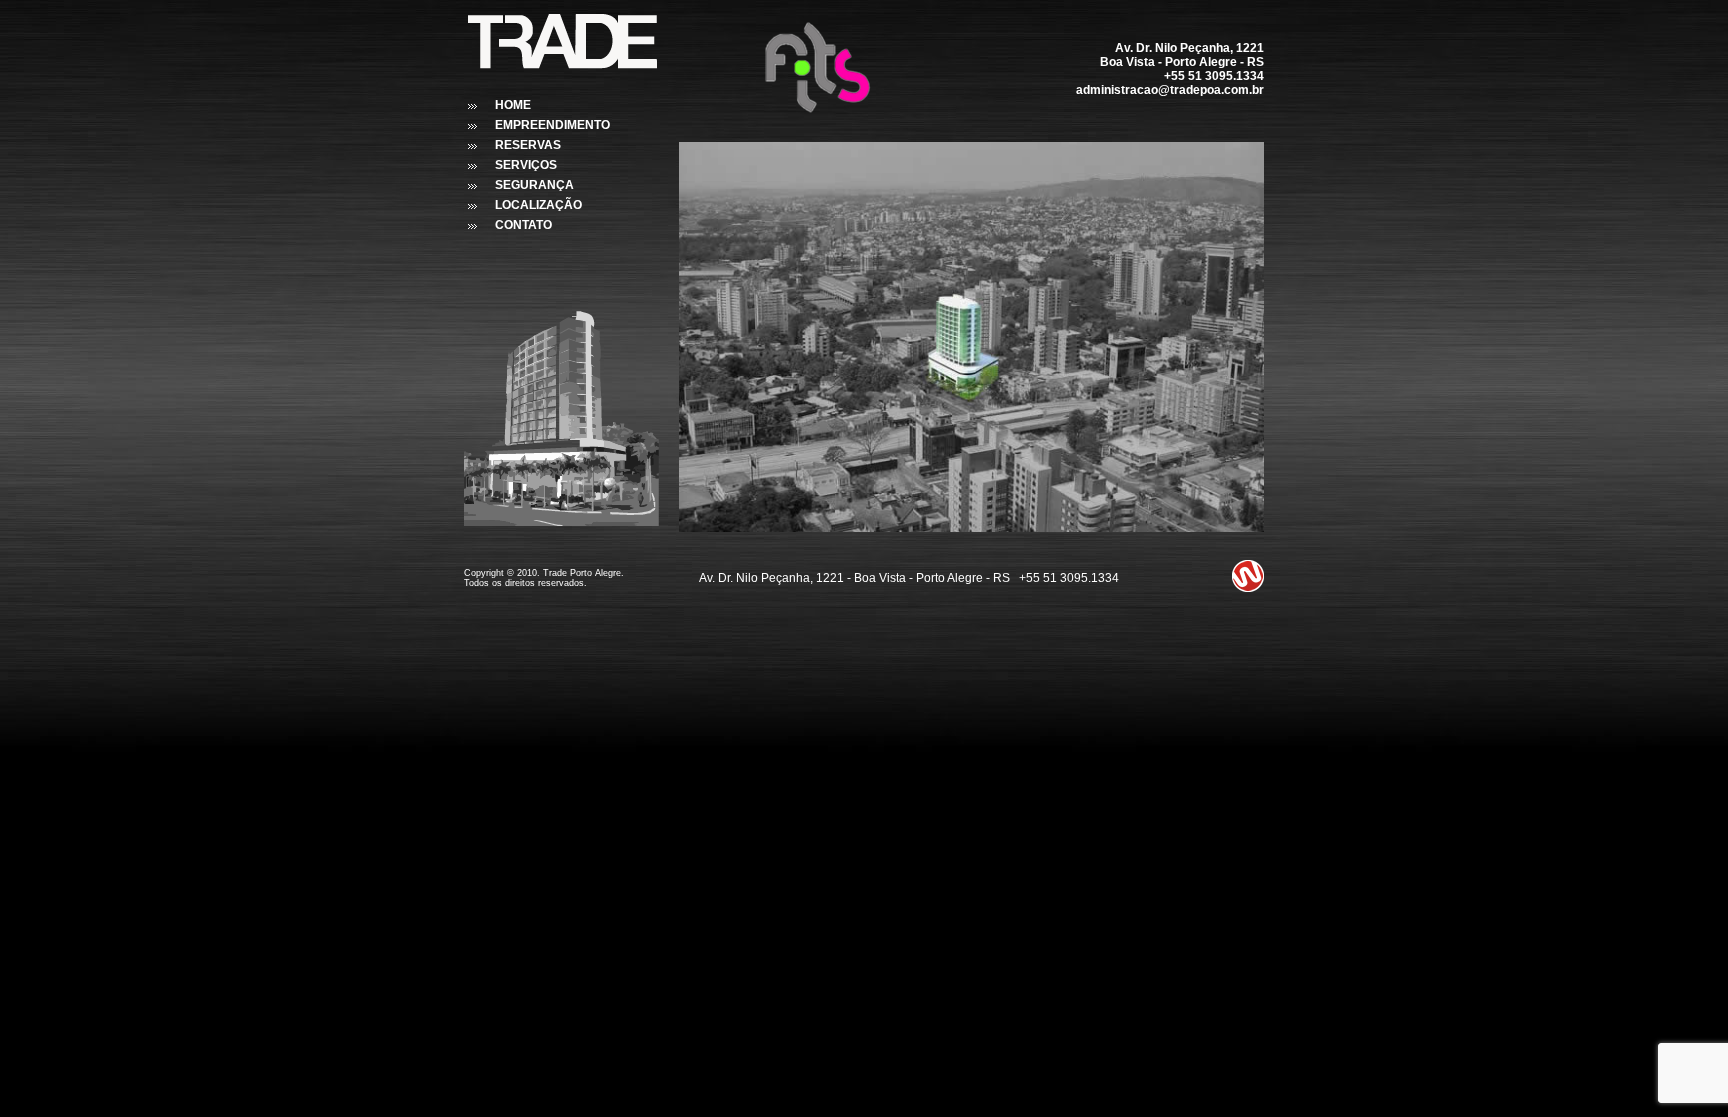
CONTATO (523, 225)
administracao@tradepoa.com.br (1170, 90)
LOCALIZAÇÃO (538, 205)
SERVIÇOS (526, 165)
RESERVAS (528, 145)
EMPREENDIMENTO (552, 125)
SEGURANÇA (534, 185)
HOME (513, 105)
